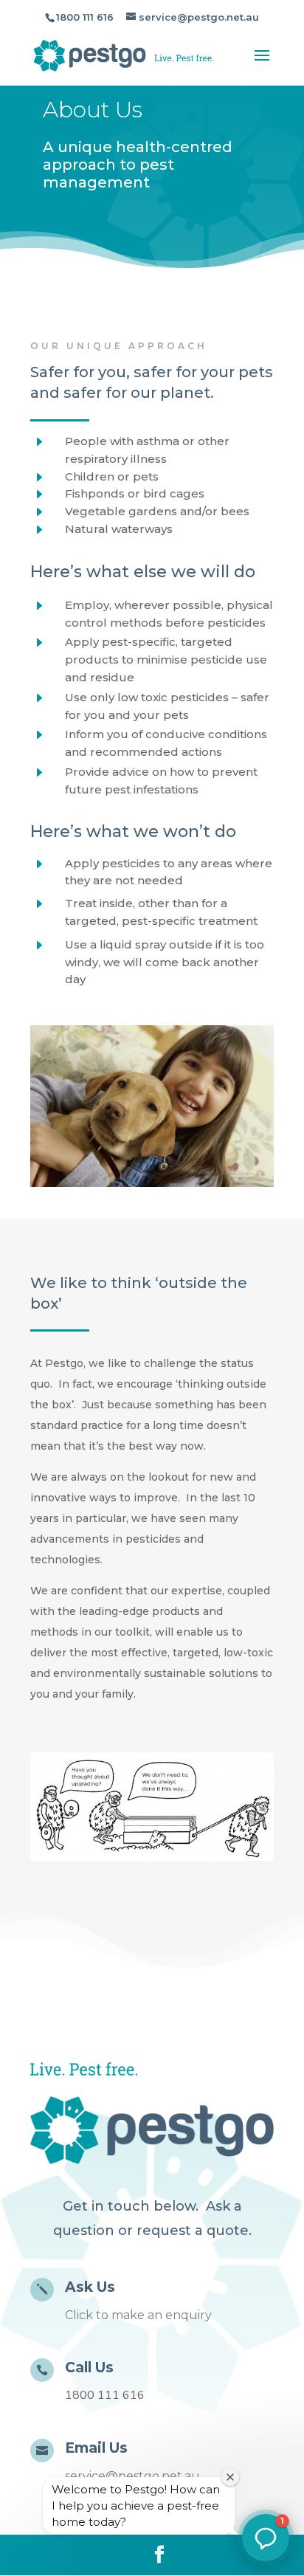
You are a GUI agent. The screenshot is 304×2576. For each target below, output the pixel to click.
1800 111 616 (85, 17)
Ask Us (90, 2287)
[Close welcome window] (230, 2477)
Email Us (96, 2448)
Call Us (89, 2367)
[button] (266, 2538)
